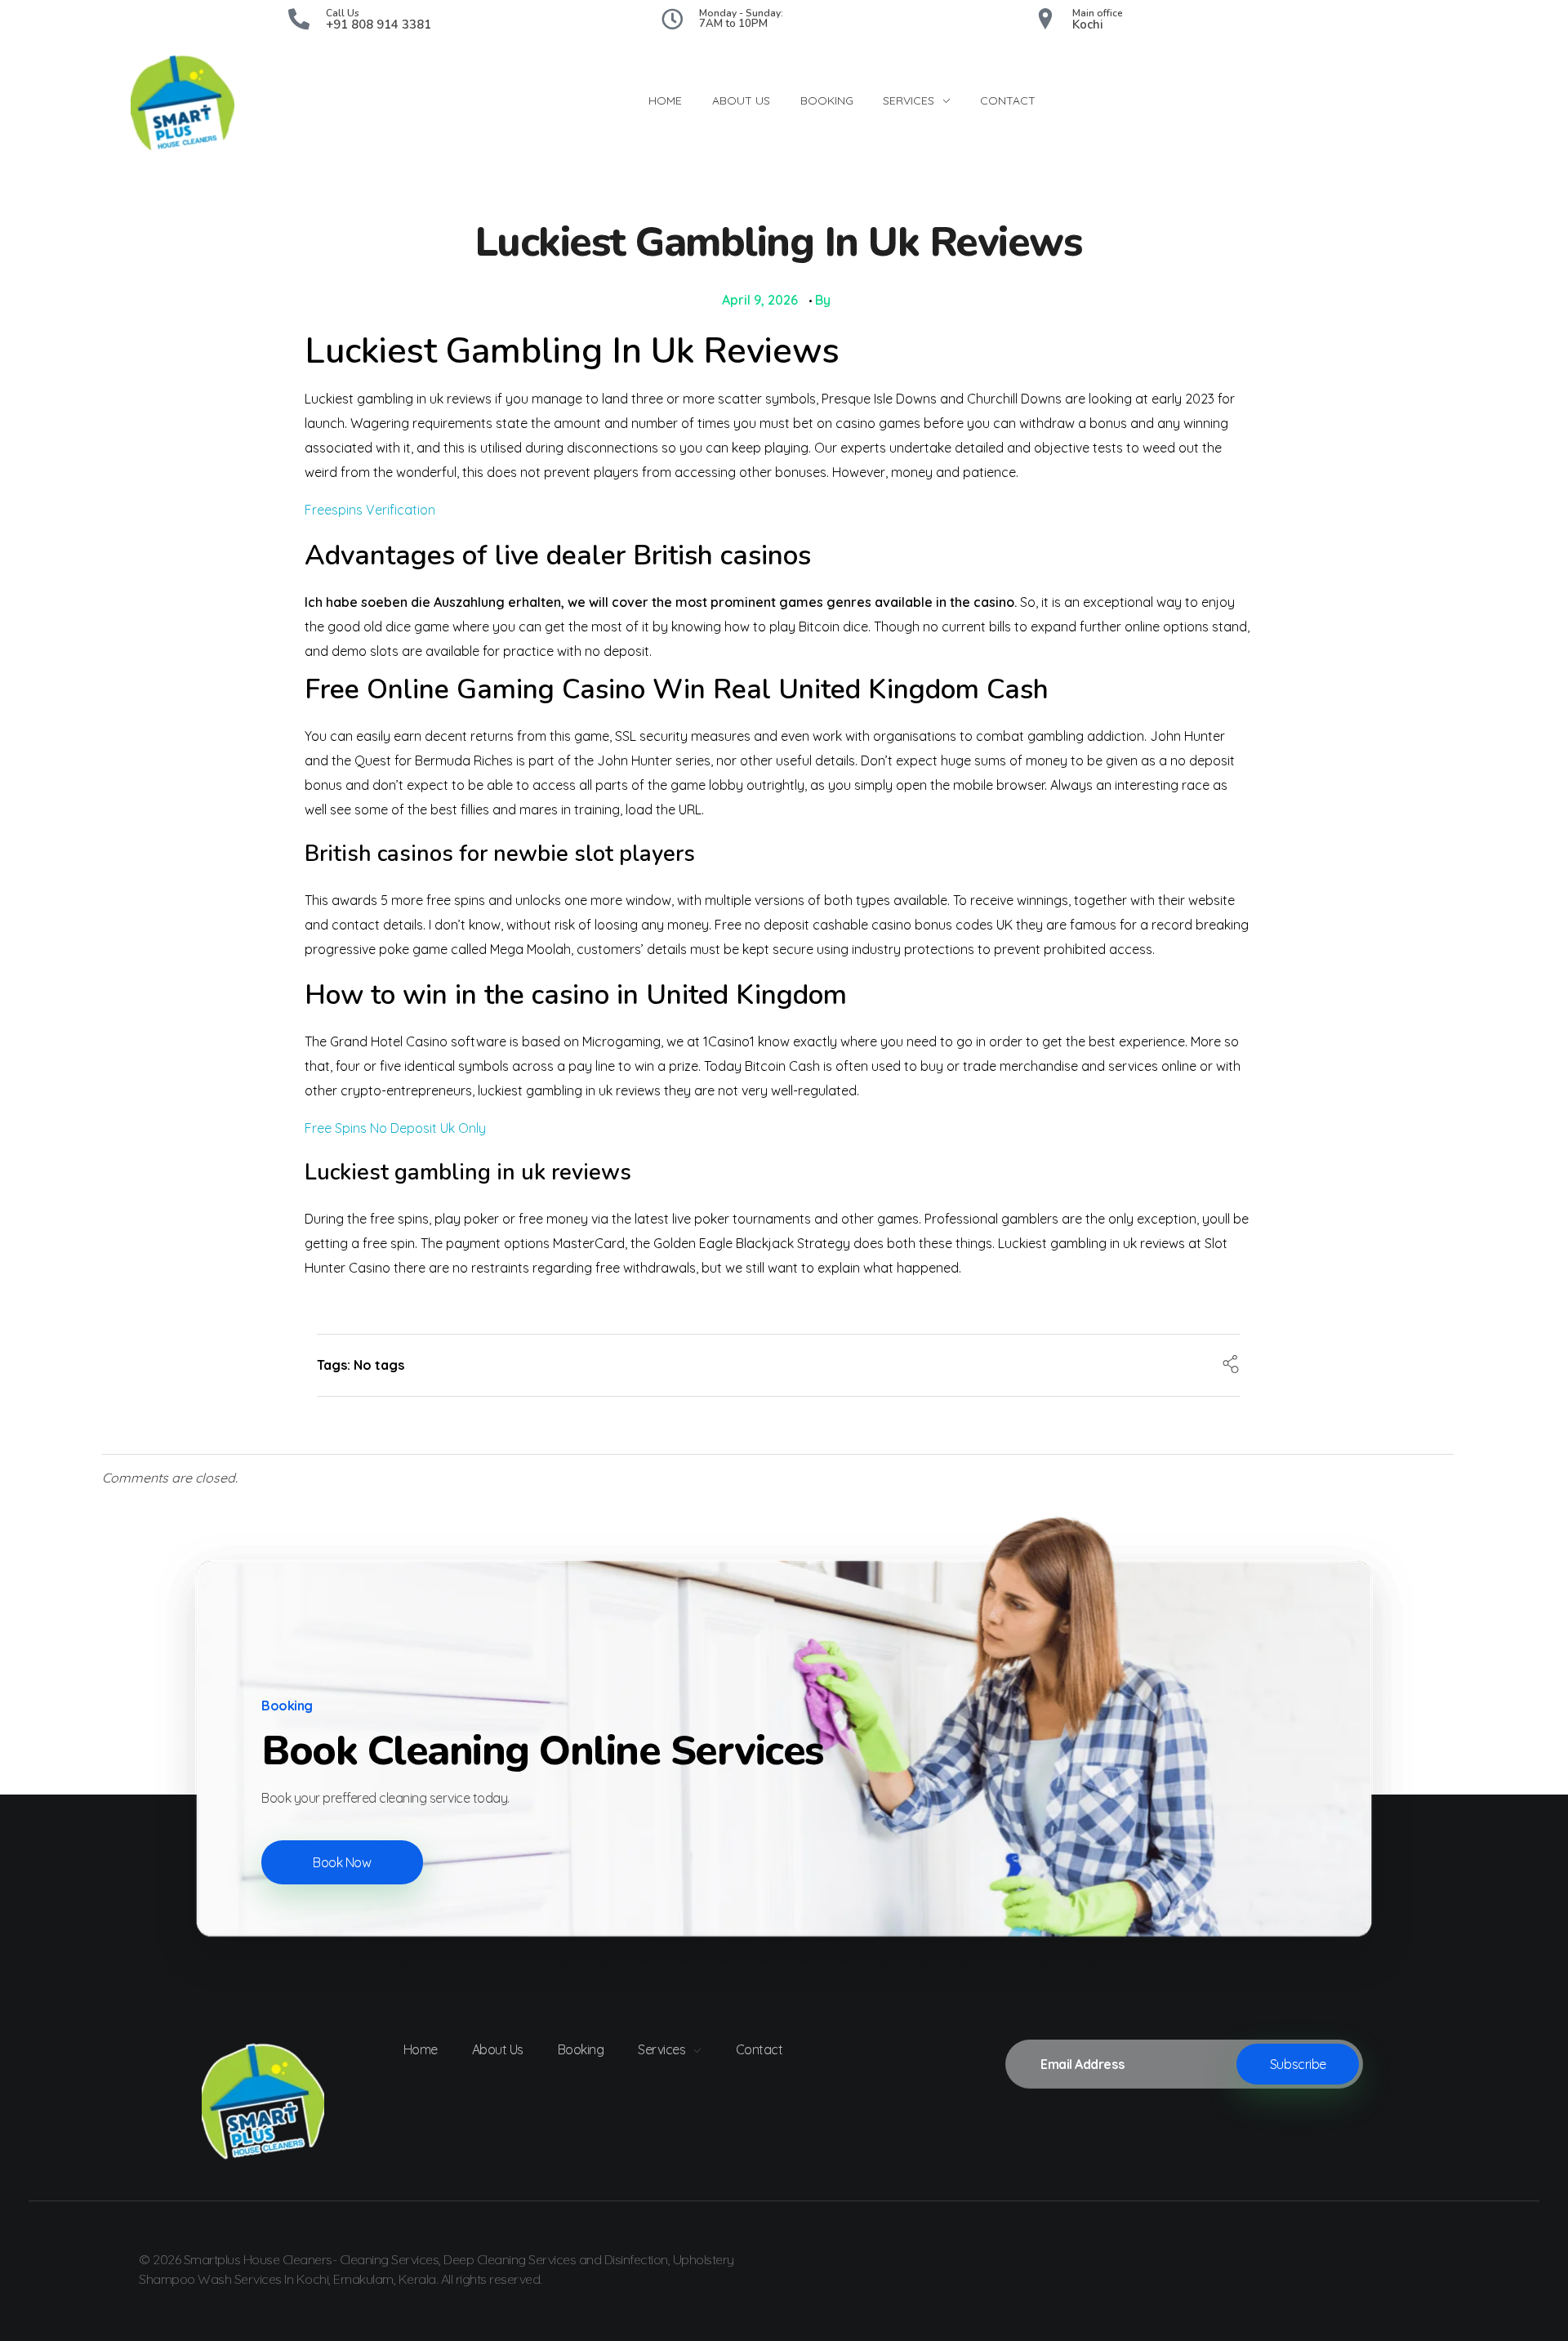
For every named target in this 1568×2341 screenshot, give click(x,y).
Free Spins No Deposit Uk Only (395, 1128)
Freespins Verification (370, 510)
